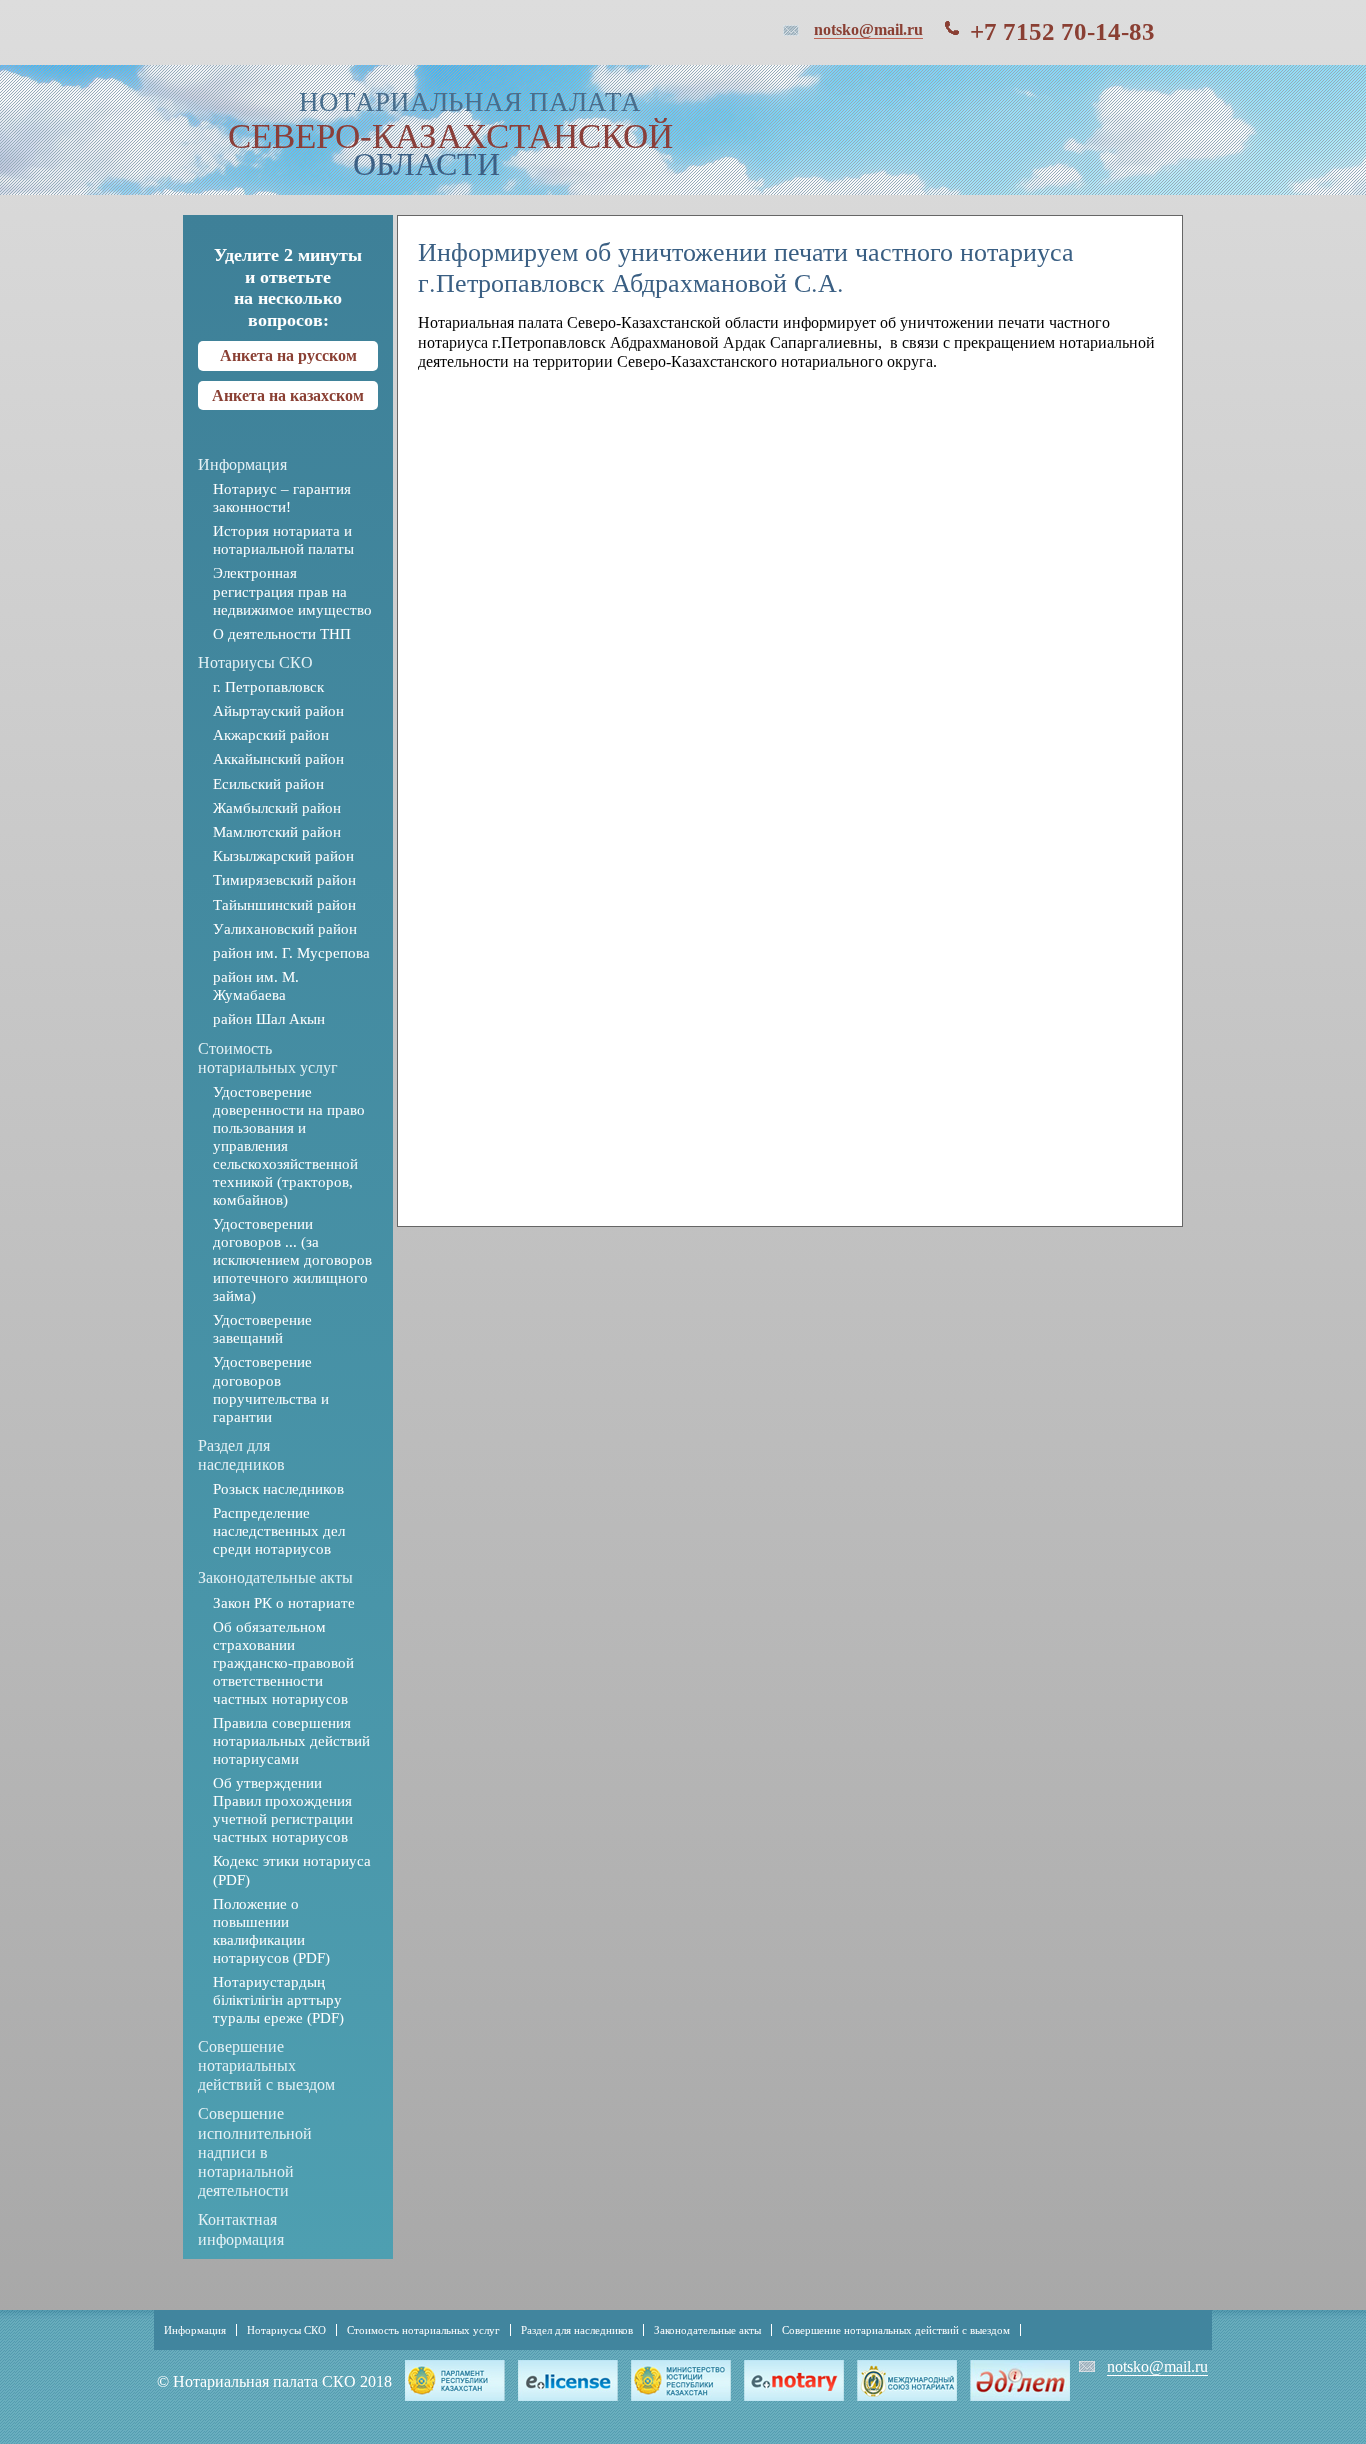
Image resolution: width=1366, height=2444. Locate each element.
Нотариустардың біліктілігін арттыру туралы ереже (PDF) (278, 2000)
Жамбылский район (277, 808)
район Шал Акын (269, 1019)
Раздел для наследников (577, 2330)
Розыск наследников (278, 1489)
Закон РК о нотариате (284, 1603)
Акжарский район (271, 735)
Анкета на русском (288, 355)
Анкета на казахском (288, 395)
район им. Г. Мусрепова (291, 953)
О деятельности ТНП (282, 634)
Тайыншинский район (284, 905)
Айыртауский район (278, 711)
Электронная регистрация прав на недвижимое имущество (292, 591)
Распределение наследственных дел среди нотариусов (279, 1531)
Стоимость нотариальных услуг (423, 2330)
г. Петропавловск (268, 687)
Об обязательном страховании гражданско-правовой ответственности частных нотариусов (283, 1663)
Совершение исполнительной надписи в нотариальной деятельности (255, 2152)
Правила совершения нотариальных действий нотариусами (291, 1741)
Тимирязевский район (284, 880)
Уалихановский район (285, 929)
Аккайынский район (278, 759)
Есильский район (268, 784)
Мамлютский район (277, 832)
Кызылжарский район (283, 856)
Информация (242, 464)
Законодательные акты (275, 1577)
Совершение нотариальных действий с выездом (266, 2065)
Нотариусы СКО (255, 662)
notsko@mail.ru (868, 29)
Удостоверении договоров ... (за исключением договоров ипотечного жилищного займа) (292, 1260)
